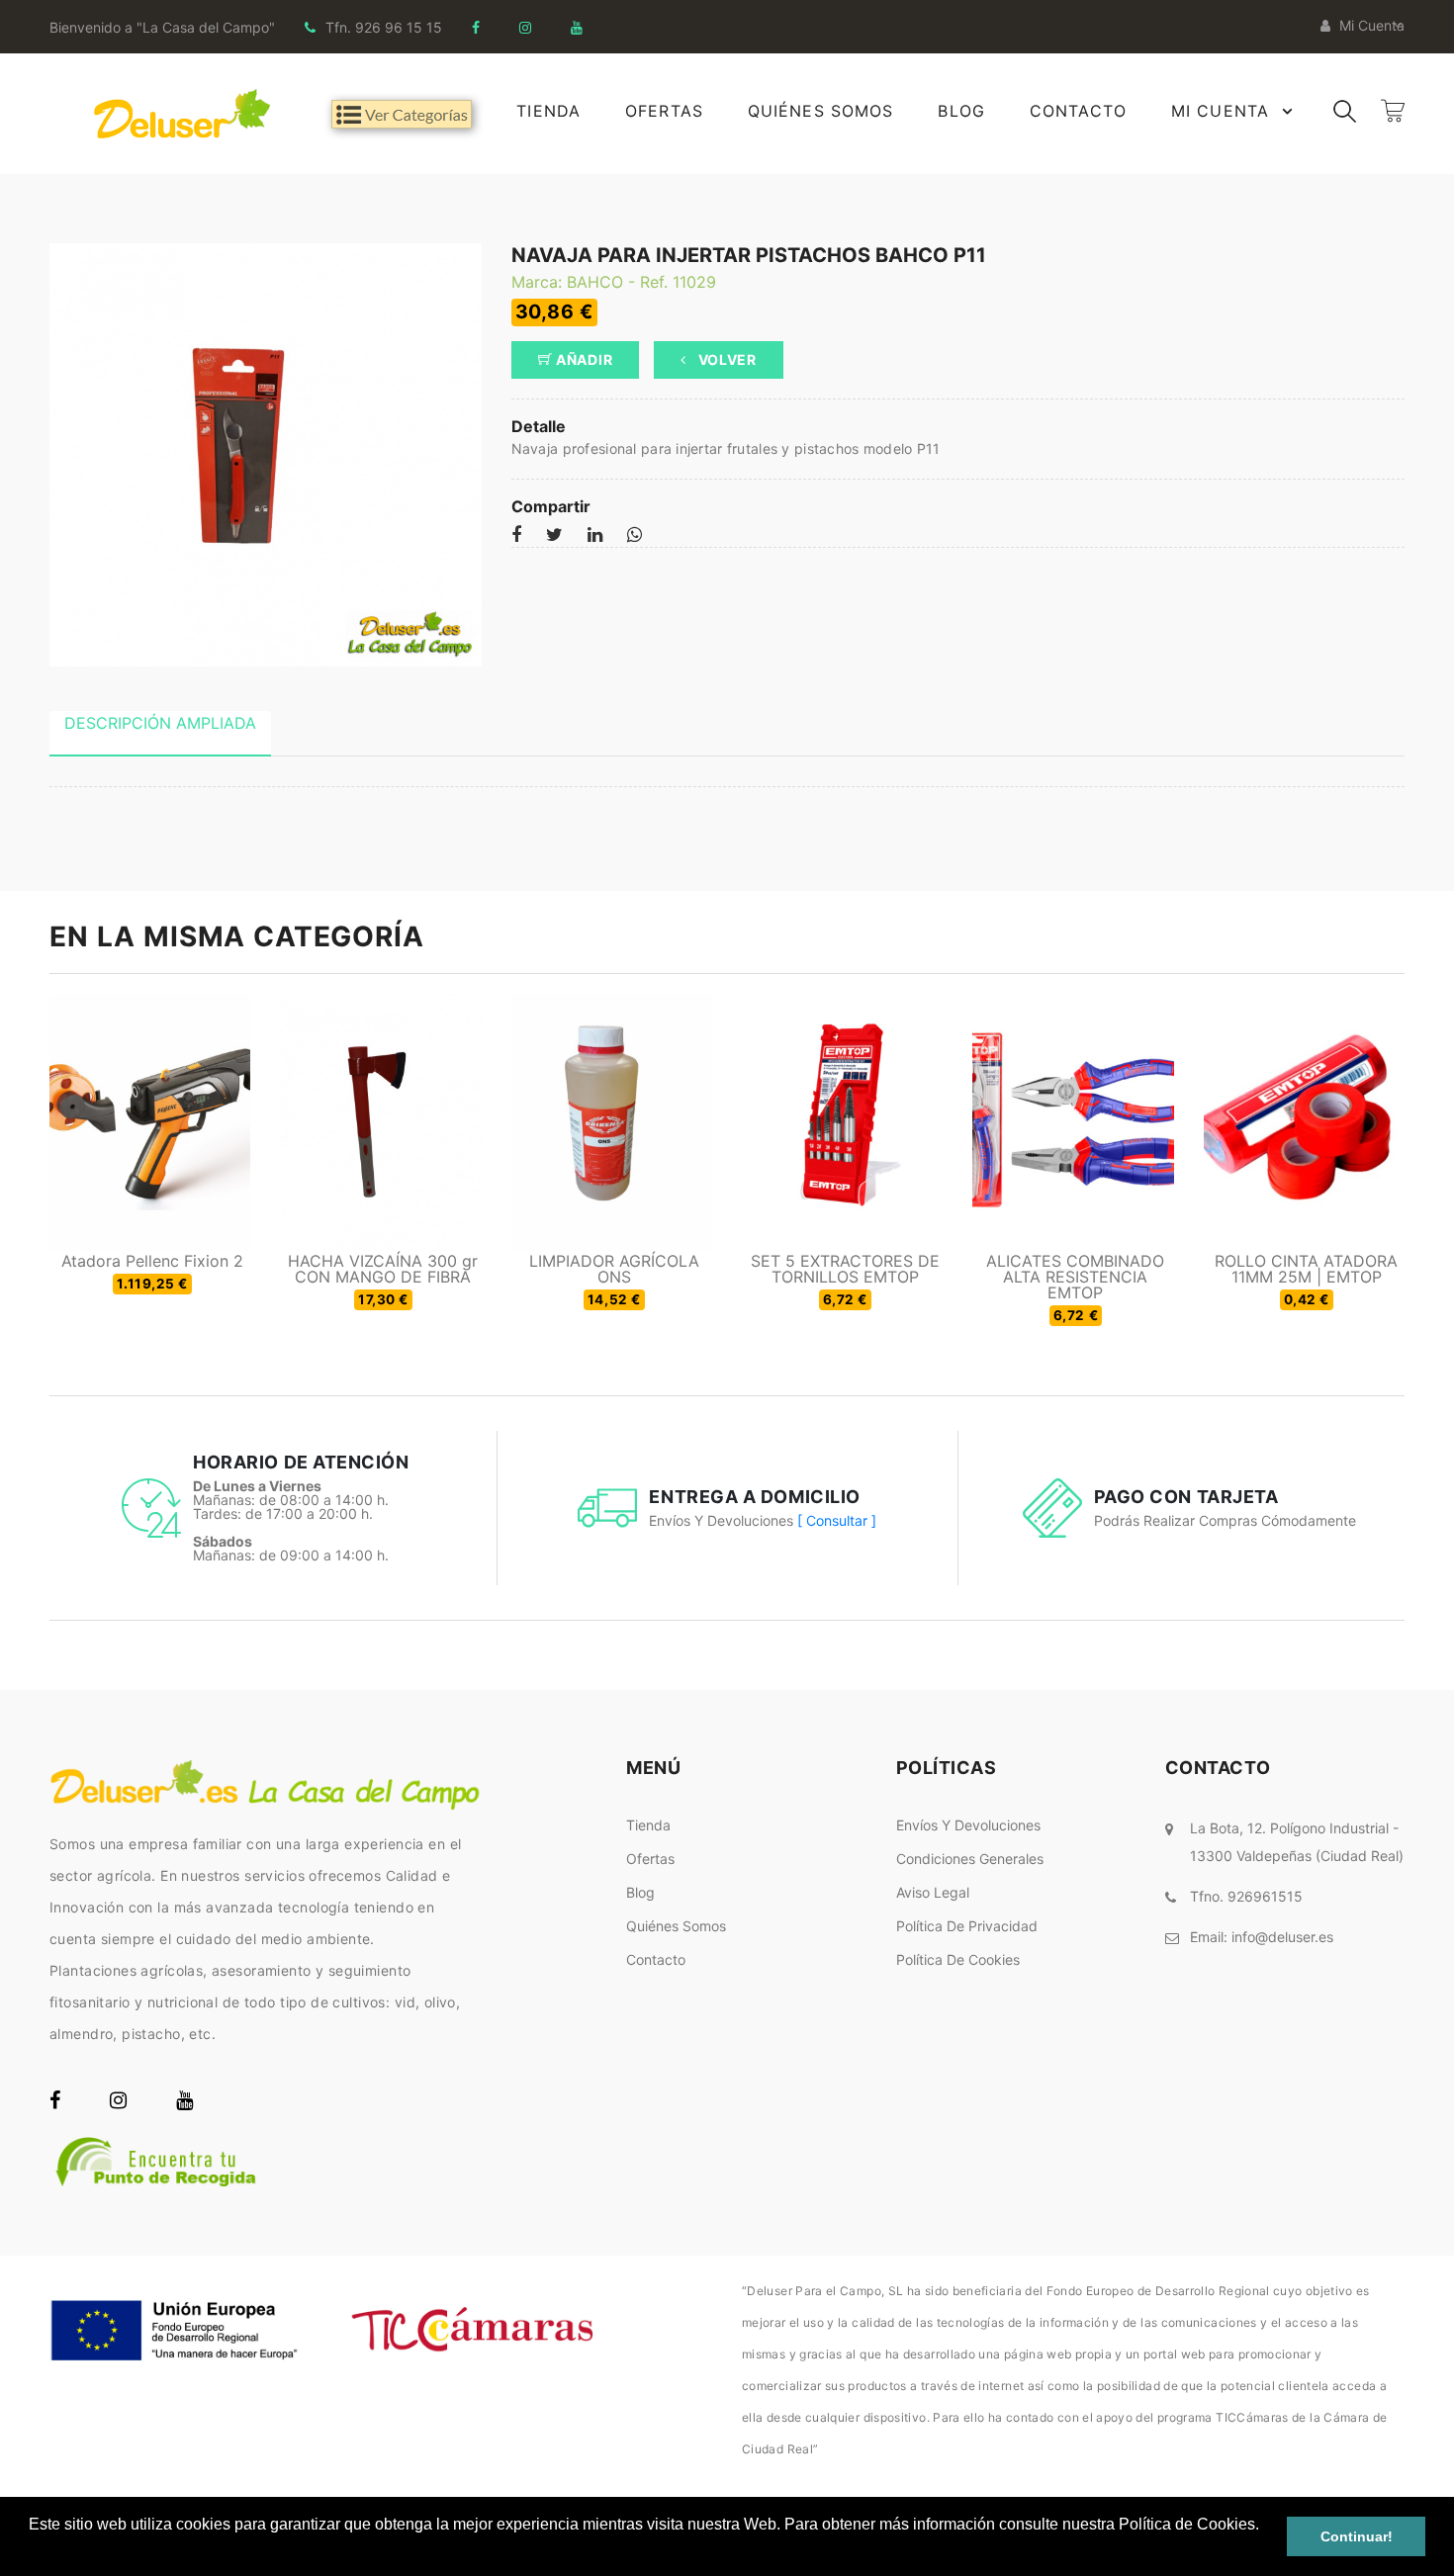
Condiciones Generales (970, 1859)
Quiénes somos (676, 1926)
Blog (961, 111)
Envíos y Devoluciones (968, 1825)
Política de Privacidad (967, 1926)
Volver (726, 359)
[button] (32, 2550)
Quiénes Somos (821, 111)
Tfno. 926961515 (1246, 1896)
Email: (1262, 1937)
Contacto (1078, 111)
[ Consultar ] (837, 1520)
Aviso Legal (933, 1892)
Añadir (582, 359)
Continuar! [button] (1357, 2536)
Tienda (548, 111)
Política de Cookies (958, 1959)
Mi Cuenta (1220, 111)
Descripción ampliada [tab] (160, 723)
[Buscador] (1345, 109)
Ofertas (664, 111)
